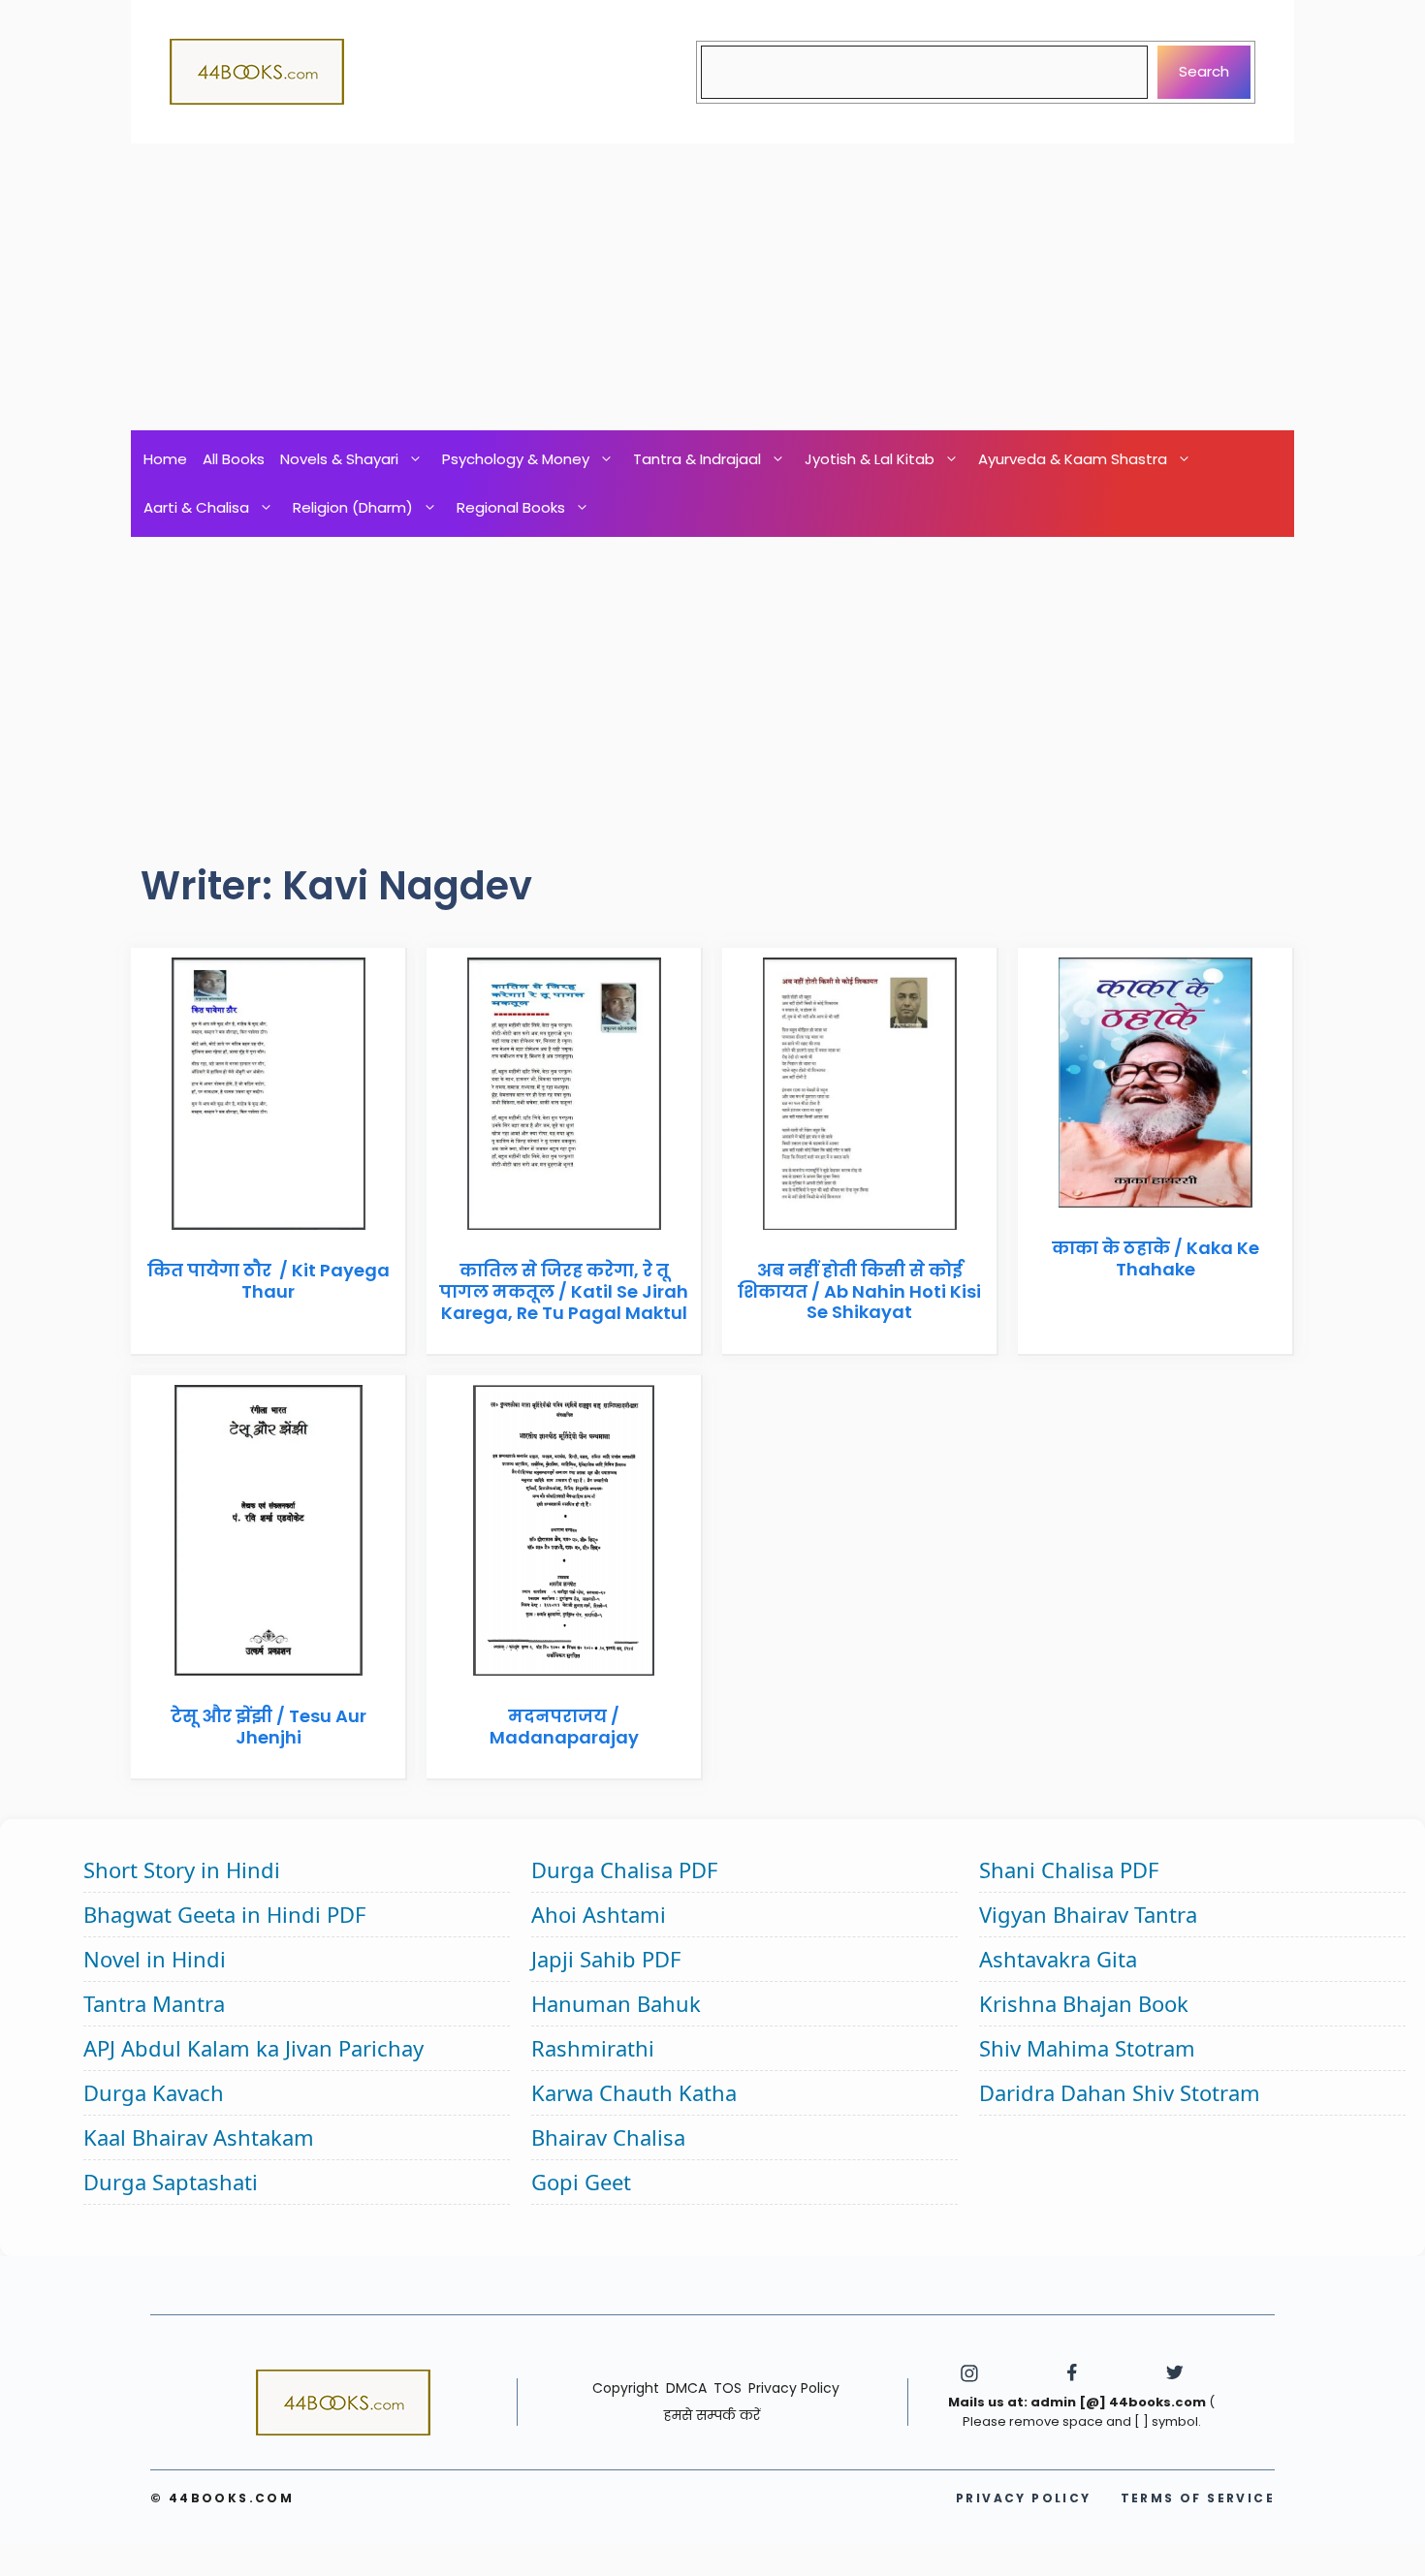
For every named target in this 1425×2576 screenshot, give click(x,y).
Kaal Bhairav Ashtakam (199, 2137)
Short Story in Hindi (182, 1869)
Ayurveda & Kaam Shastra (1073, 459)
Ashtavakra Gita (1058, 1959)
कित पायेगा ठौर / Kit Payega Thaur (269, 1281)
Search (1204, 71)
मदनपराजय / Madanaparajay (564, 1727)
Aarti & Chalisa (196, 507)
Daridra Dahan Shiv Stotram (1120, 2092)
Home (165, 459)
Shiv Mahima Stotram (1087, 2048)
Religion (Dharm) (353, 507)
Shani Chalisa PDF (1069, 1869)
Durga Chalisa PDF (624, 1869)
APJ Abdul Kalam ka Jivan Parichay (253, 2048)
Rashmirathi (593, 2048)
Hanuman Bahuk (616, 2003)
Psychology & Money (516, 459)
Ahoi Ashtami (599, 1914)
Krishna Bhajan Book (1084, 2003)
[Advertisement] (712, 287)
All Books (234, 459)
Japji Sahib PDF (606, 1959)
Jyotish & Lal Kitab (870, 459)
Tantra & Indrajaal (697, 459)
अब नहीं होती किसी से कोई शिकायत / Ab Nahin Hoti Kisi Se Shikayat (859, 1291)
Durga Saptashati (171, 2182)
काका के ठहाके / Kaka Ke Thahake (1156, 1258)
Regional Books (511, 507)
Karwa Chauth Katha (634, 2092)
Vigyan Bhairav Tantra (1088, 1914)
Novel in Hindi (155, 1959)
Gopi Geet (581, 2182)
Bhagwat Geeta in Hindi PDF (224, 1914)
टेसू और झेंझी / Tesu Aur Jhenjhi (269, 1727)
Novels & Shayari (339, 459)
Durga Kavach (154, 2092)
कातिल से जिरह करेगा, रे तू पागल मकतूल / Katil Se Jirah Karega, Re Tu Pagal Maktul (564, 1291)
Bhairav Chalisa (608, 2137)
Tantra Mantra (154, 2003)
